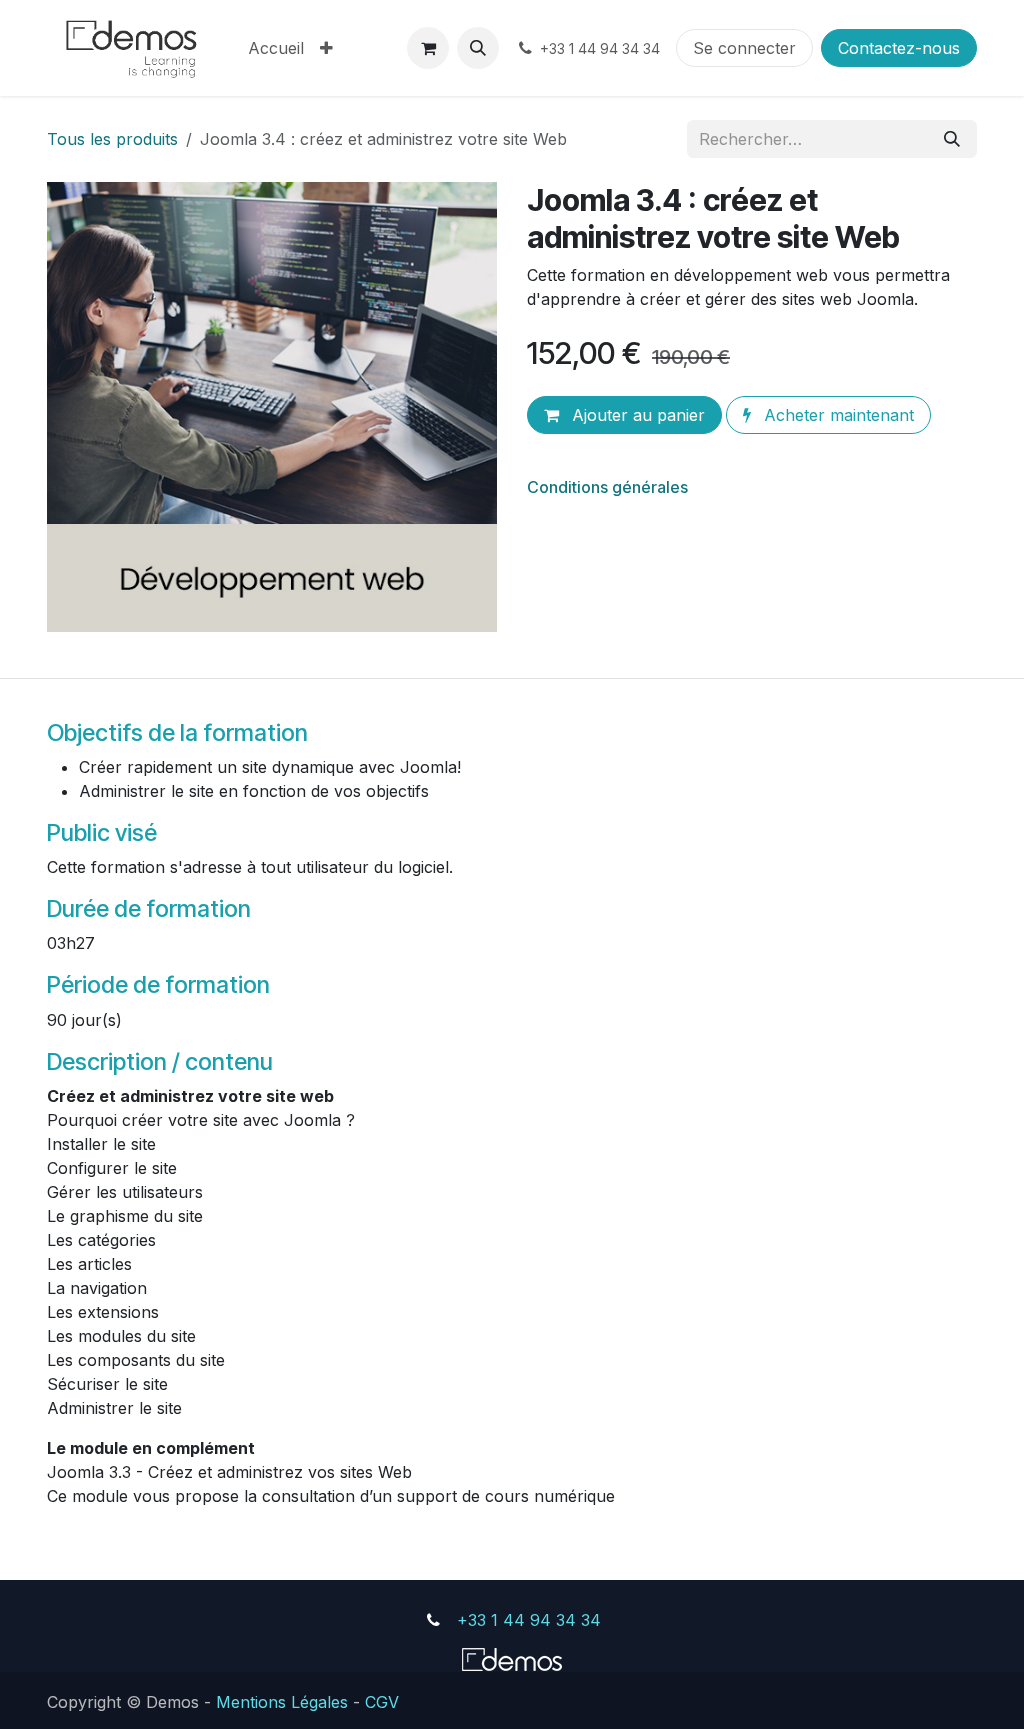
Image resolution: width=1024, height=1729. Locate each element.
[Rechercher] (952, 139)
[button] (478, 48)
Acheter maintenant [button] (836, 415)
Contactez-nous (899, 48)
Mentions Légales (282, 1701)
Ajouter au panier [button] (636, 415)
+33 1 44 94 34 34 (529, 1620)
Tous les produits (112, 139)
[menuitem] (276, 48)
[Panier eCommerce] (428, 48)
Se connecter (744, 48)
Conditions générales (607, 487)
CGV (382, 1701)
